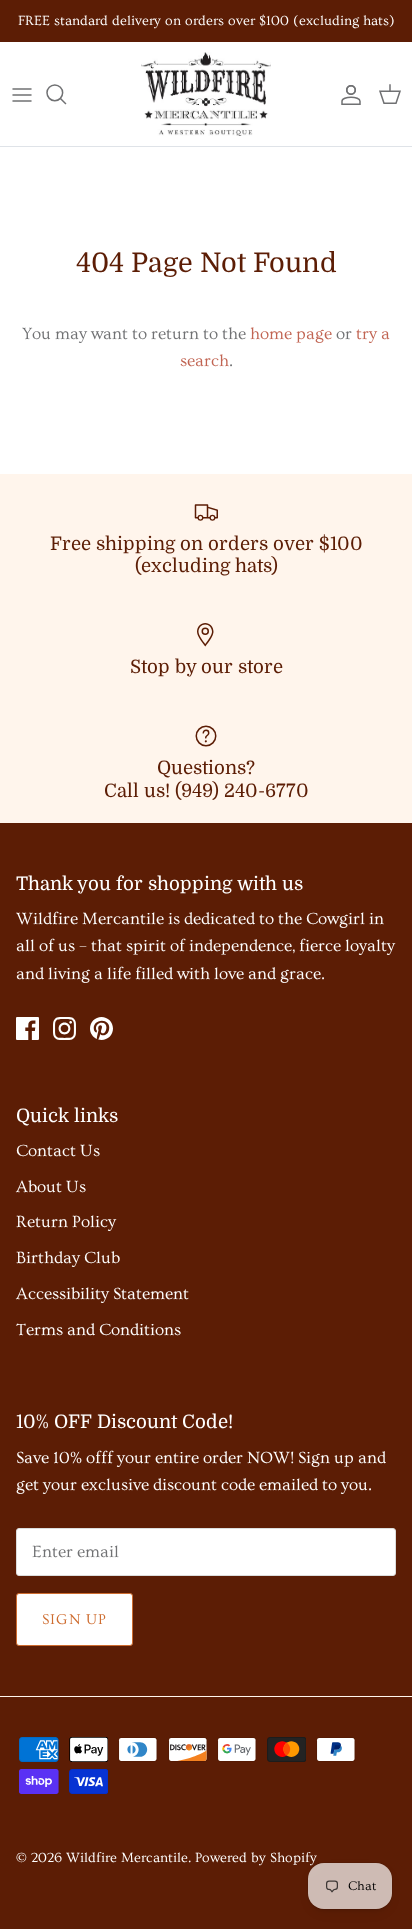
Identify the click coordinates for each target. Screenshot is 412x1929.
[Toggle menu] (22, 94)
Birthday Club (68, 1257)
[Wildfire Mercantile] (206, 94)
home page (291, 333)
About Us (51, 1186)
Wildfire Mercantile (127, 1858)
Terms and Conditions (98, 1329)
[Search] (66, 94)
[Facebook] (27, 1028)
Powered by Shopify (256, 1858)
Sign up (74, 1619)
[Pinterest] (101, 1028)
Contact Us (58, 1150)
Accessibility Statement (102, 1293)
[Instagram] (64, 1028)
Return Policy (66, 1221)
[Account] (346, 94)
